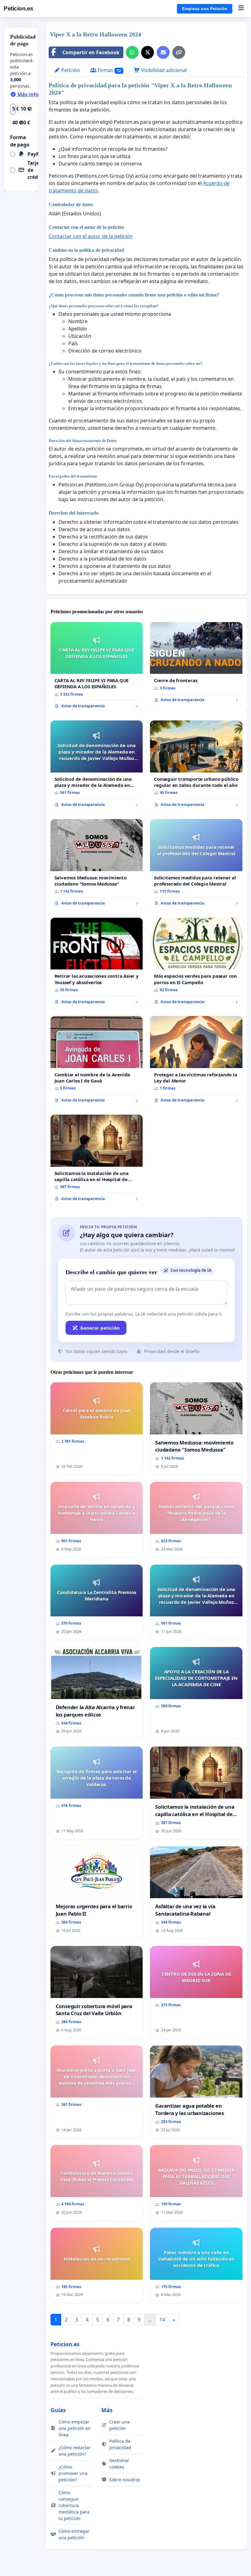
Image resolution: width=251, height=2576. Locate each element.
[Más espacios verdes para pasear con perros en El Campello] (196, 963)
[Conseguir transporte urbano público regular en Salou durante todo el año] (196, 766)
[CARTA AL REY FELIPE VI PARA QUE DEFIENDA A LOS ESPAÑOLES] (97, 668)
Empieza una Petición (205, 9)
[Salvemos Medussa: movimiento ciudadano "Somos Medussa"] (97, 865)
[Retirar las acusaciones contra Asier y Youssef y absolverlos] (97, 963)
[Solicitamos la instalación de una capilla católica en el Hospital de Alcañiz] (97, 1160)
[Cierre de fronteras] (196, 665)
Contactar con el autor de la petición (91, 236)
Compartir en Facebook (91, 52)
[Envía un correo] (163, 52)
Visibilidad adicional (163, 70)
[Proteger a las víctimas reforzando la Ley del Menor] (196, 1062)
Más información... (40, 94)
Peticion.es (19, 8)
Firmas (109, 70)
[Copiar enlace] (179, 52)
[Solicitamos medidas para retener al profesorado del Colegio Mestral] (196, 865)
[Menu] (241, 9)
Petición (70, 70)
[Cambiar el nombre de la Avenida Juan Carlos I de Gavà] (97, 1062)
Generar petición (100, 1328)
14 (162, 2320)
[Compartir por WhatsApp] (132, 52)
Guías (58, 2410)
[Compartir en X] (148, 52)
